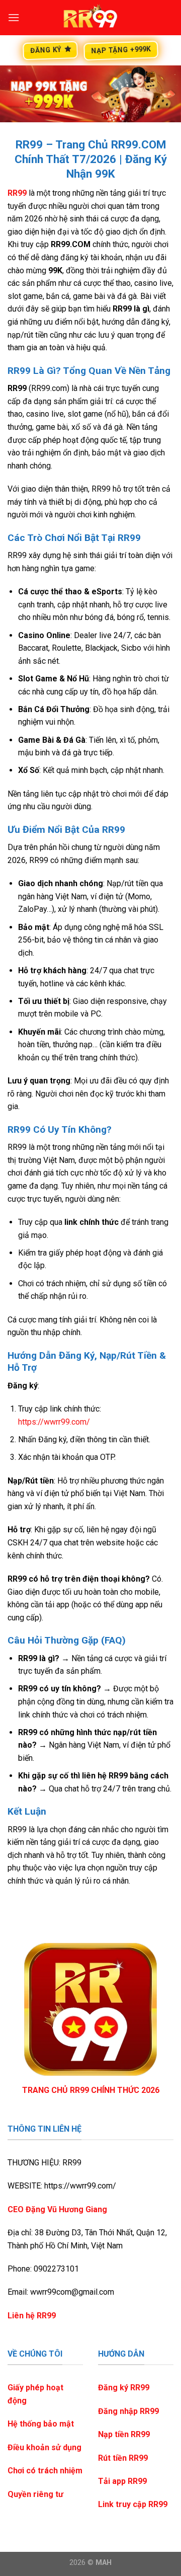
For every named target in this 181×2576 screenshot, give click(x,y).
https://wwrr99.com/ (54, 1422)
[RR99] (90, 18)
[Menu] (14, 17)
